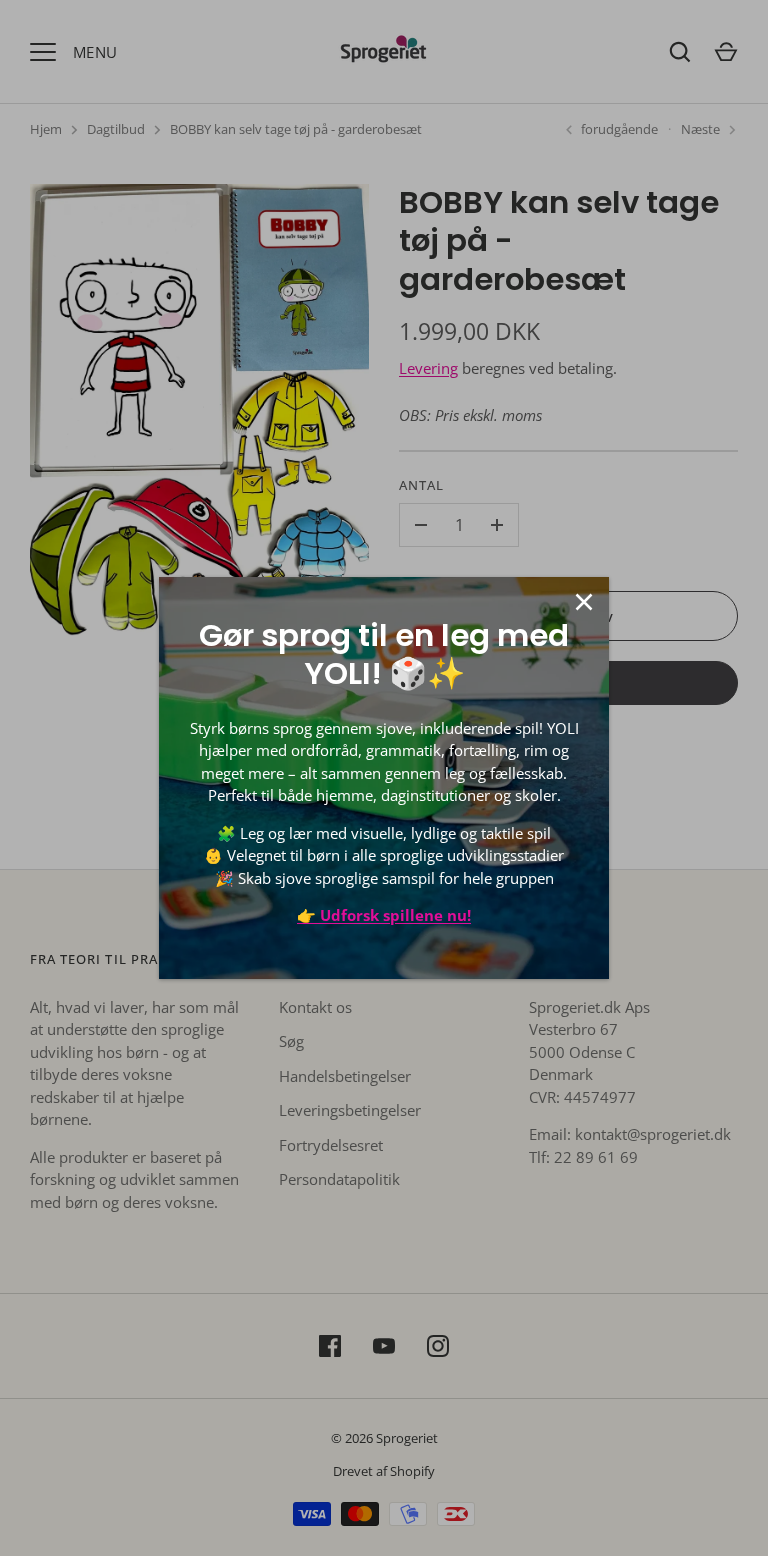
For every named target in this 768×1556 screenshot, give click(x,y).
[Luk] (584, 602)
